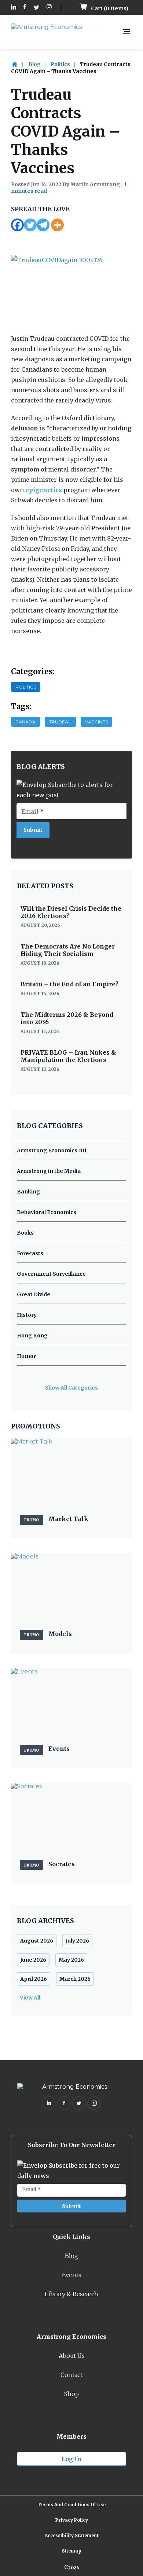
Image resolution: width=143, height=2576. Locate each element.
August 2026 (37, 1941)
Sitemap (72, 2551)
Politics (60, 64)
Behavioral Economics (47, 1212)
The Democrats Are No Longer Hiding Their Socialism (68, 950)
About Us (72, 2356)
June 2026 (33, 1960)
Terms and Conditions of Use (71, 2505)
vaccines (96, 722)
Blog (34, 64)
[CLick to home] (19, 64)
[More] (57, 225)
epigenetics (44, 490)
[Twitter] (30, 225)
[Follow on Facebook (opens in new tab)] (25, 8)
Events (72, 2275)
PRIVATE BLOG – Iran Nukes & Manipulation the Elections (68, 1056)
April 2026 (34, 1979)
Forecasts (30, 1253)
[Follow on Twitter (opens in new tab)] (36, 8)
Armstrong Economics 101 (52, 1150)
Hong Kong (32, 1336)
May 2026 (71, 1960)
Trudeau (60, 722)
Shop (71, 2394)
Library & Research (71, 2294)
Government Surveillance (51, 1274)
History (27, 1315)
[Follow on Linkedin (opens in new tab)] (14, 8)
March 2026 (75, 1979)
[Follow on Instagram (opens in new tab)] (49, 8)
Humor (26, 1356)
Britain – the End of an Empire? (69, 984)
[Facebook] (17, 225)
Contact (71, 2375)
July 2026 (77, 1941)
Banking (28, 1192)
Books (25, 1233)
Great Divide (34, 1294)
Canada (25, 722)
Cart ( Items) (109, 8)
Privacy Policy (72, 2520)
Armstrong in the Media (49, 1171)
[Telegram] (43, 225)
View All (30, 1998)
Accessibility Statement (72, 2535)
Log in (71, 2459)
